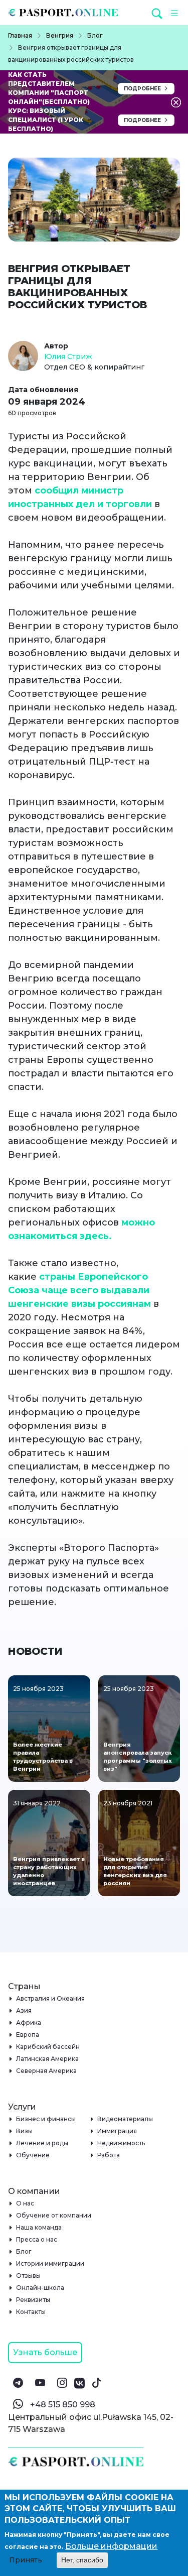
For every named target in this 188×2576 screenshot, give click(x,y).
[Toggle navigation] (173, 13)
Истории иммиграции (50, 2263)
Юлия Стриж (68, 356)
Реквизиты (33, 2300)
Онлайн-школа (40, 2288)
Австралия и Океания (51, 1998)
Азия (24, 2010)
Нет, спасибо (82, 2560)
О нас (25, 2203)
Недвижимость (121, 2143)
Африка (29, 2022)
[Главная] (67, 13)
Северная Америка (47, 2071)
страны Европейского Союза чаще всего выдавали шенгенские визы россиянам (79, 1290)
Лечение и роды (42, 2143)
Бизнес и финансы (46, 2119)
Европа (28, 2035)
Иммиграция (117, 2131)
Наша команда (39, 2227)
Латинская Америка (48, 2059)
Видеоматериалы (125, 2119)
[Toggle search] (159, 13)
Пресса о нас (37, 2239)
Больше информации (111, 2546)
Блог (24, 2251)
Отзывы (29, 2276)
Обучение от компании (54, 2215)
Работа (109, 2155)
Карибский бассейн (48, 2047)
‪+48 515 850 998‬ (63, 2405)
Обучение (33, 2155)
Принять (26, 2560)
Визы (25, 2131)
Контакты (31, 2312)
